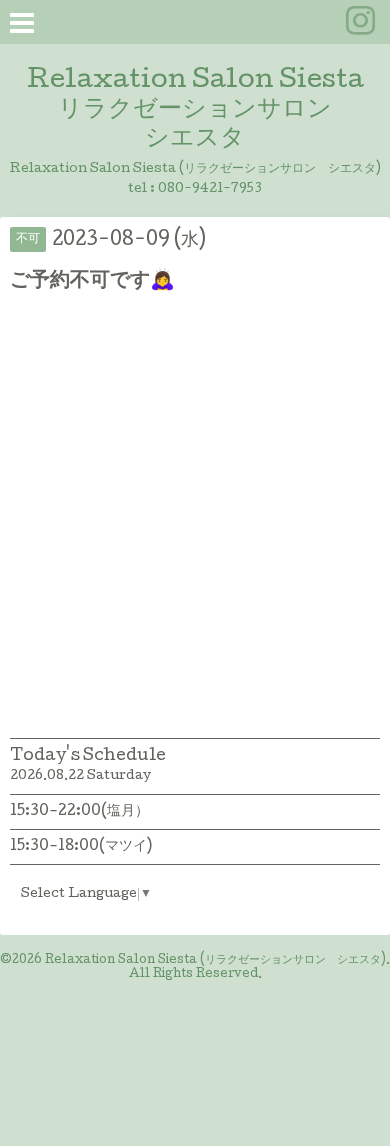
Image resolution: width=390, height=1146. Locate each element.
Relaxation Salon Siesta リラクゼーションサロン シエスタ (195, 110)
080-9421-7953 (210, 189)
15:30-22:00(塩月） (79, 812)
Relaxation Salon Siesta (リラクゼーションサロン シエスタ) (215, 961)
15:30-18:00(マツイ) (81, 847)
